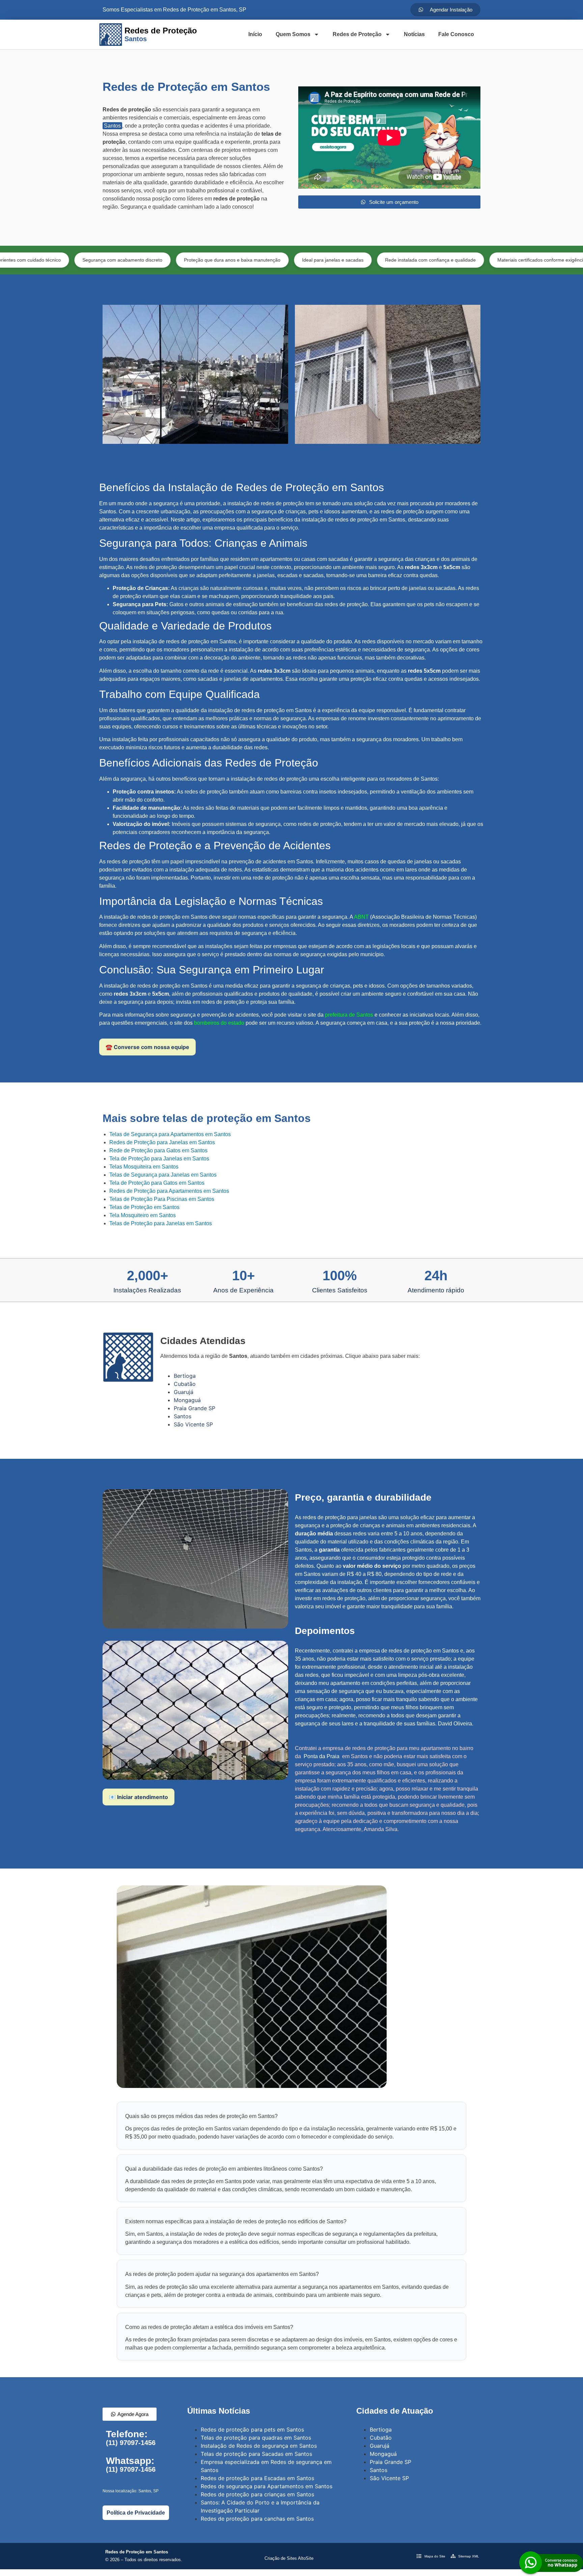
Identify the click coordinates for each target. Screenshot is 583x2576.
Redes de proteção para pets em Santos (252, 2430)
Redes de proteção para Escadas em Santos (257, 2478)
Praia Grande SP (195, 1408)
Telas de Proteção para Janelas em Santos (161, 1223)
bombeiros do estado (219, 1023)
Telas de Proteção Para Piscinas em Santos (162, 1199)
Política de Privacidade (136, 2513)
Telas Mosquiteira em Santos (144, 1167)
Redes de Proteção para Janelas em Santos (162, 1142)
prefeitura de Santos (349, 1015)
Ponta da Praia (322, 1756)
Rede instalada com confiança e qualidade (335, 260)
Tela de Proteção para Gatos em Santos (157, 1183)
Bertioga (185, 1376)
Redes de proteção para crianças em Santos (257, 2494)
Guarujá (184, 1392)
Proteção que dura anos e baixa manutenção (136, 260)
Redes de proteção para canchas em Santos (257, 2519)
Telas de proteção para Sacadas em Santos (256, 2454)
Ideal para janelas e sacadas (237, 260)
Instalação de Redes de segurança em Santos (259, 2446)
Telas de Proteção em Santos (144, 1207)
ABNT (361, 917)
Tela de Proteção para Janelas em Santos (159, 1159)
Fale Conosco (456, 34)
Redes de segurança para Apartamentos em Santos (267, 2486)
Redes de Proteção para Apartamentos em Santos (169, 1191)
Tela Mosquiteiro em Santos (143, 1215)
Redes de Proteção (357, 34)
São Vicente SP (193, 1424)
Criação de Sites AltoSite (289, 2558)
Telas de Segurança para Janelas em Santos (163, 1175)
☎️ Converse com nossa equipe (147, 1047)
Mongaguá (187, 1400)
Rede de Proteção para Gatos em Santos (158, 1150)
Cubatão (185, 1384)
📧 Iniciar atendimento (138, 1797)
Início (255, 34)
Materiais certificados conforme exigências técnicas (456, 260)
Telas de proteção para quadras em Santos (256, 2438)
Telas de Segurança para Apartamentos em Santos (170, 1134)
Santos (112, 126)
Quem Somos (293, 34)
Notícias (414, 34)
